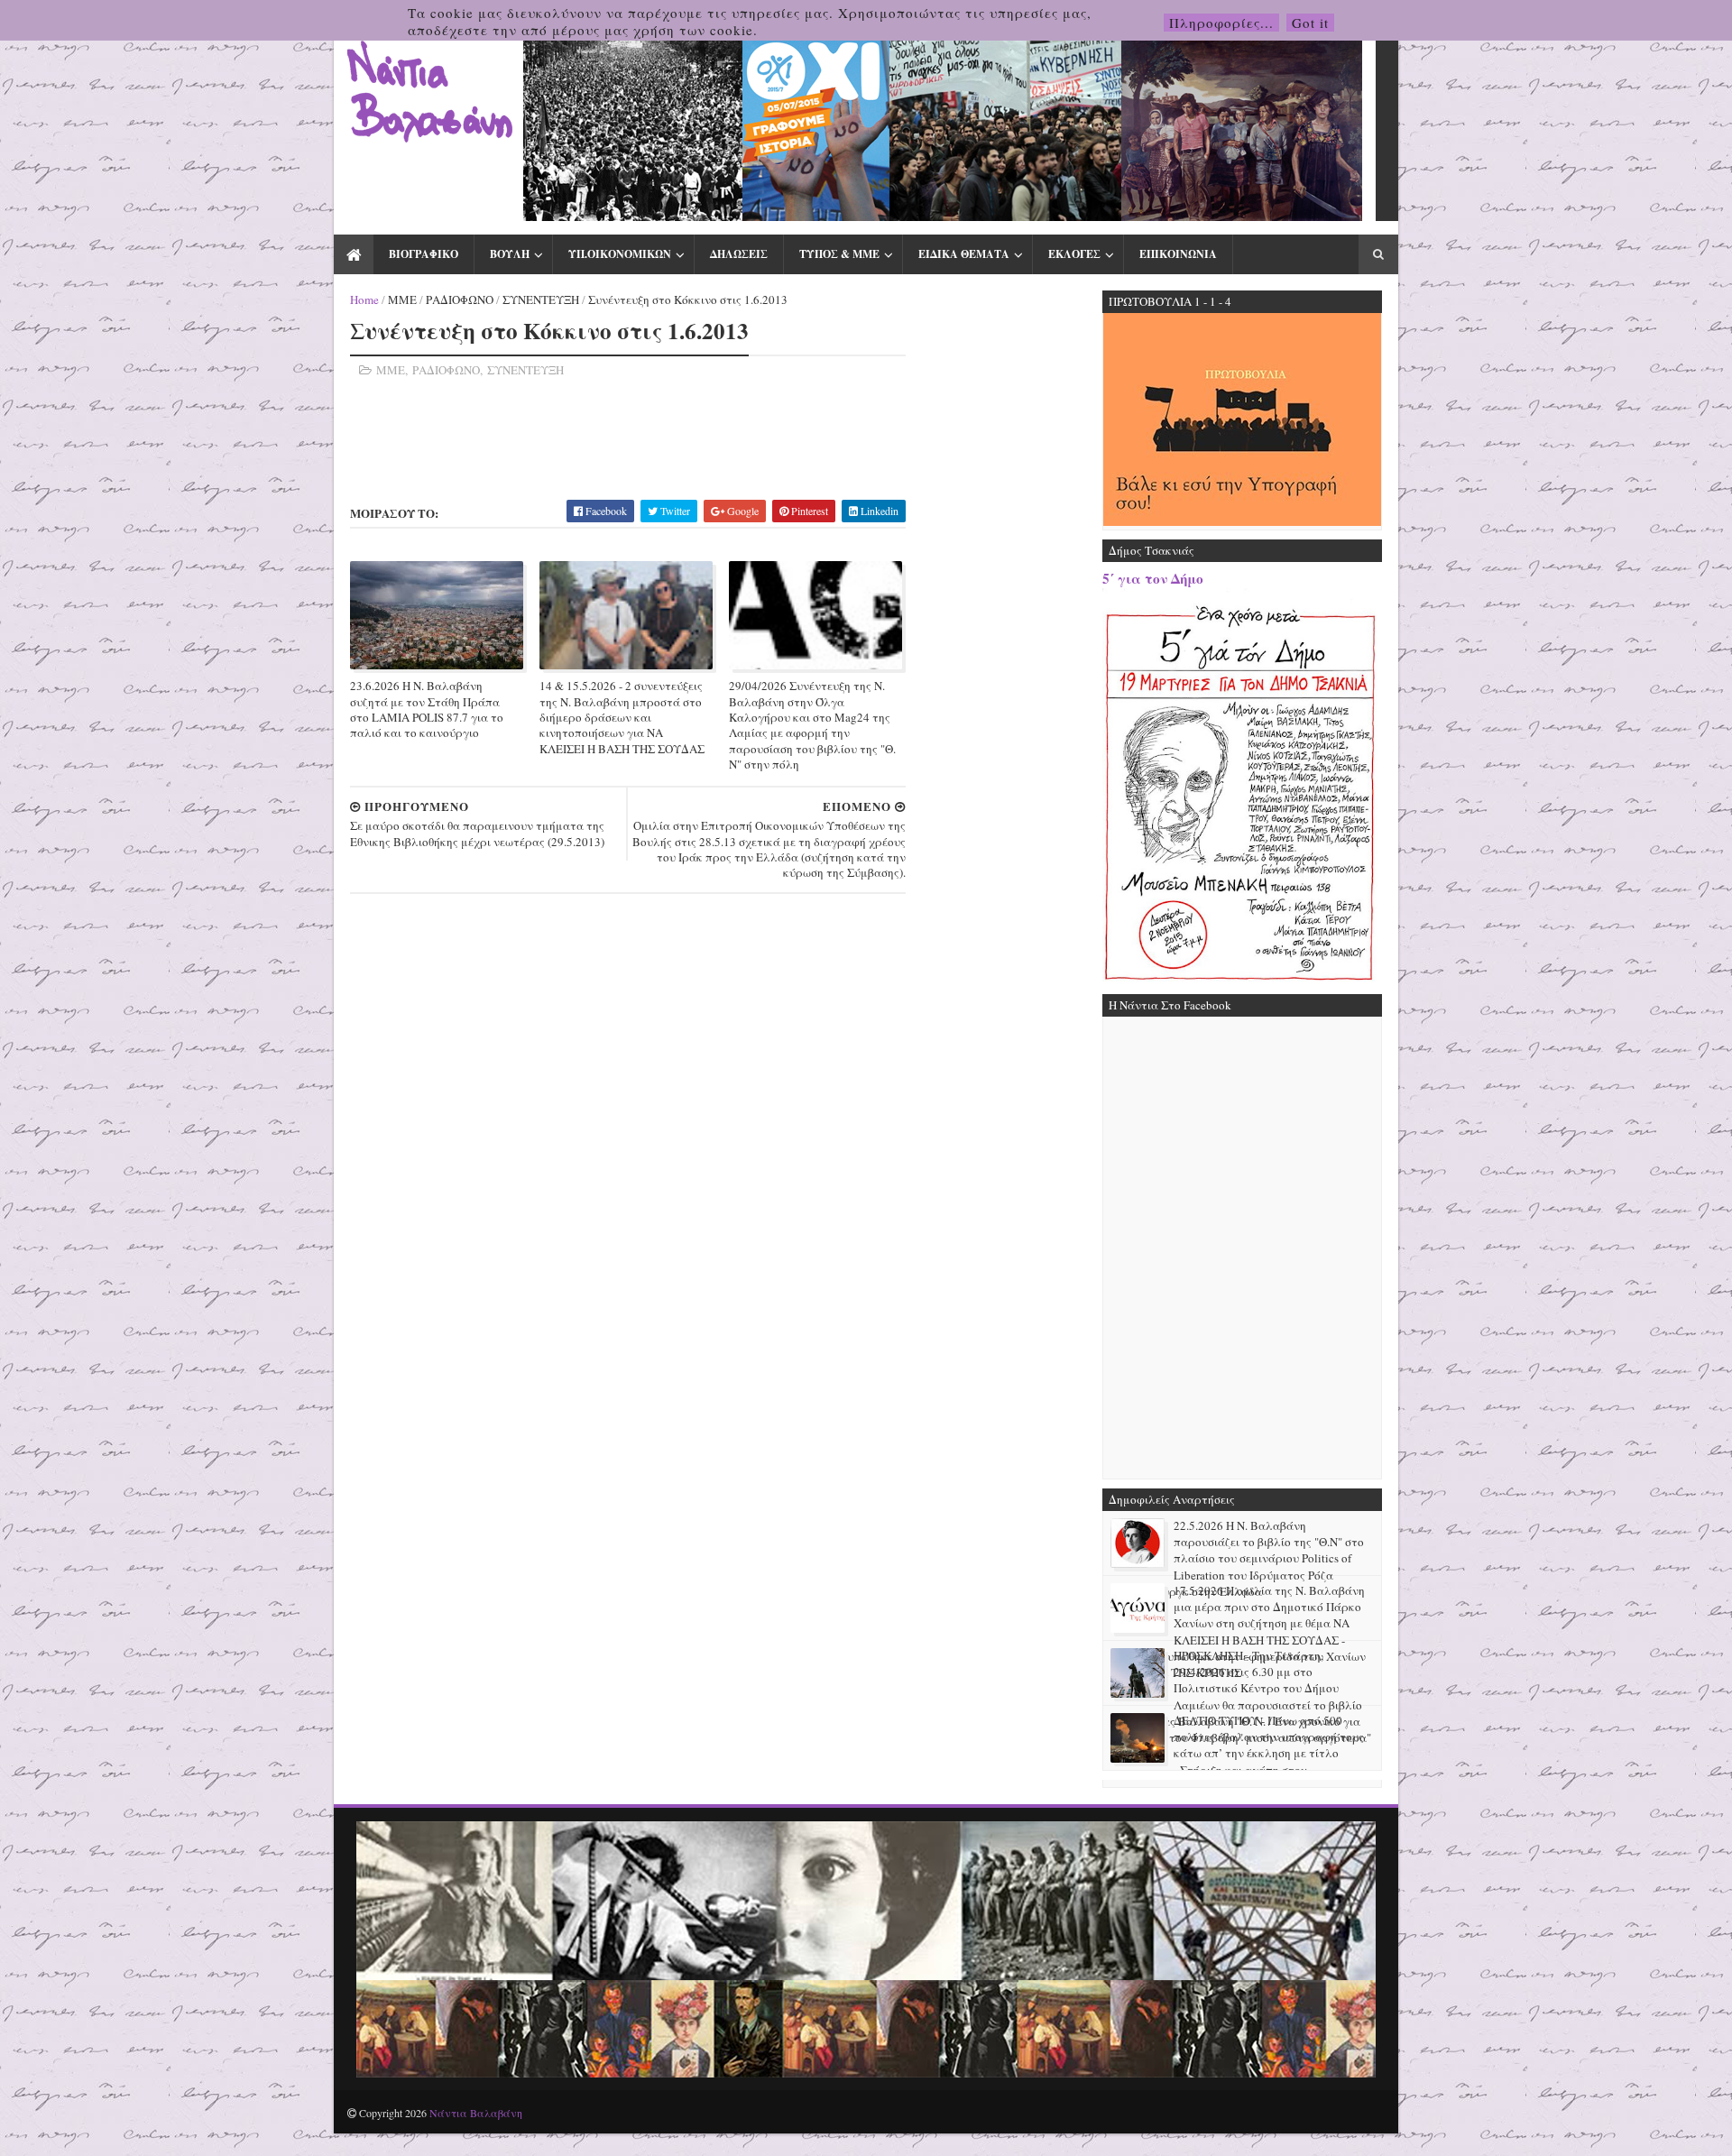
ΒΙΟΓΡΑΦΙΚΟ (424, 254)
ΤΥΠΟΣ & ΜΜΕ (839, 254)
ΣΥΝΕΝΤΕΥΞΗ (541, 299)
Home (364, 299)
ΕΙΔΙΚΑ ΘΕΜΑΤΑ (964, 254)
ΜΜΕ (402, 299)
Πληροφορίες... (1221, 23)
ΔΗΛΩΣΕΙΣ (739, 254)
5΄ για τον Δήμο (1153, 578)
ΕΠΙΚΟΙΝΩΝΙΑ (1178, 254)
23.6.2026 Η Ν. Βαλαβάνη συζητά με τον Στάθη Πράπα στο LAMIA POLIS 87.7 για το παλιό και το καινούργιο (427, 709)
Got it (1310, 23)
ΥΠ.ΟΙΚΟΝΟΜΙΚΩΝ (620, 254)
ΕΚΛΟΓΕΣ (1074, 254)
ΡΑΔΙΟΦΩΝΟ (460, 299)
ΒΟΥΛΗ (510, 254)
